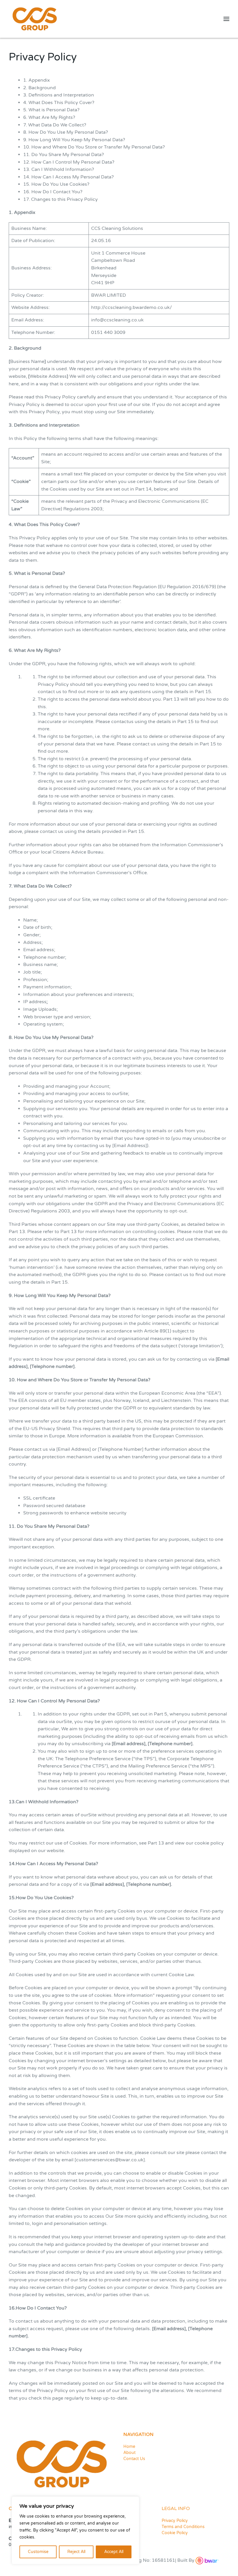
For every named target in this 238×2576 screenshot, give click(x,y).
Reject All (76, 2552)
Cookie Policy (175, 2533)
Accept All (114, 2552)
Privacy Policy (175, 2521)
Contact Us (134, 2459)
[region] (75, 2530)
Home (129, 2447)
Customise (38, 2552)
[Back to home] (35, 19)
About (129, 2453)
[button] (226, 19)
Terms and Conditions (183, 2527)
